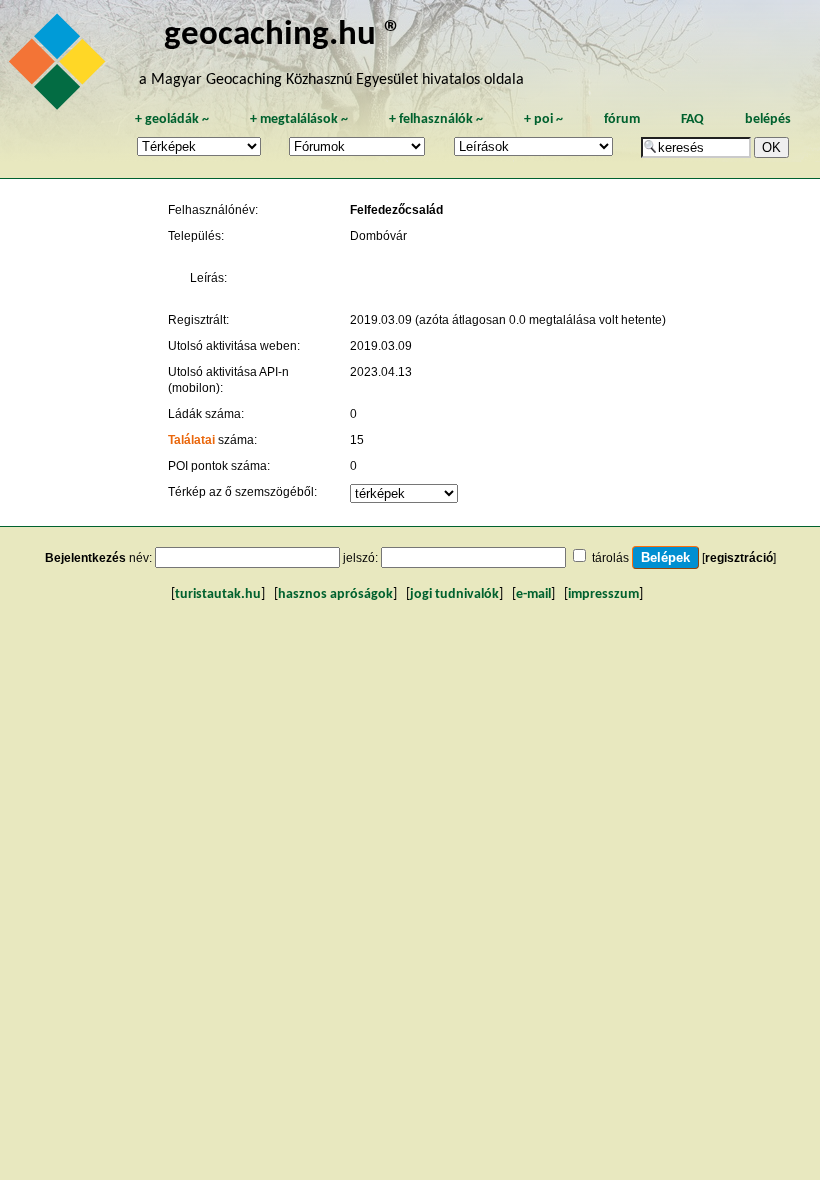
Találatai (191, 440)
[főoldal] (60, 67)
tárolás (610, 558)
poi (543, 119)
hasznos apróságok (335, 594)
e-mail (533, 594)
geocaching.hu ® (283, 35)
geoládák (172, 119)
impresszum (603, 594)
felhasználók (436, 119)
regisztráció (739, 558)
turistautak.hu (218, 594)
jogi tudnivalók (454, 594)
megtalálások (299, 119)
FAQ (692, 119)
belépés (768, 119)
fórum (622, 119)
